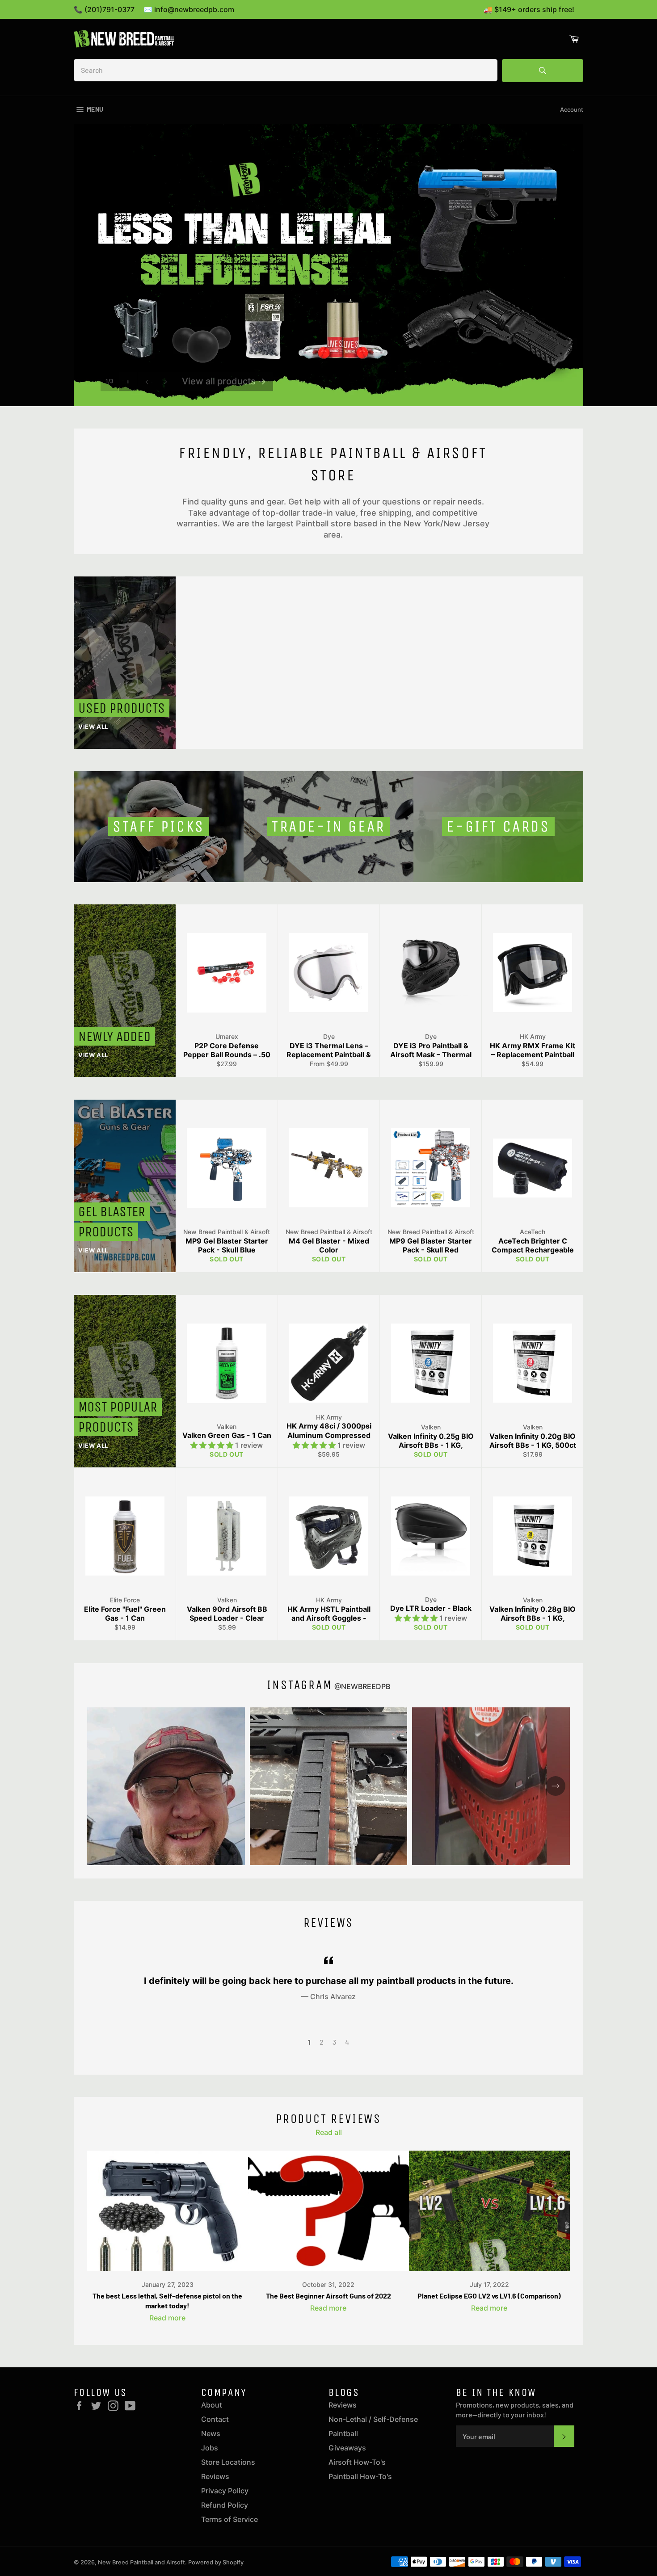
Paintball (343, 2433)
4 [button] (347, 2042)
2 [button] (322, 2042)
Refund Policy (225, 2505)
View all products (224, 370)
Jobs (210, 2448)
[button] (213, 1445)
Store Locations (228, 2462)
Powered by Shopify (216, 2562)
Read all (329, 2132)
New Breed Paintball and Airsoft (141, 2562)
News (211, 2433)
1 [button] (309, 2042)
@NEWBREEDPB (362, 1686)
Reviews (215, 2476)
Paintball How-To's (360, 2476)
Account (572, 109)
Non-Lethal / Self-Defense (373, 2419)
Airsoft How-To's (357, 2462)
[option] (328, 265)
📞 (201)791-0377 (104, 9)
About (212, 2405)
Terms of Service (230, 2519)
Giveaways (347, 2448)
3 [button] (334, 2042)
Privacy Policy (225, 2491)
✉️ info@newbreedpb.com (189, 9)
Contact (215, 2419)
